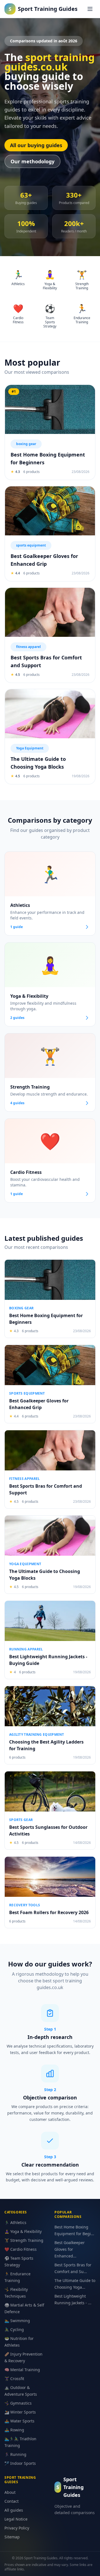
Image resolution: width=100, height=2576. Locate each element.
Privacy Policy (17, 2528)
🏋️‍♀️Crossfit (14, 2379)
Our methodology (32, 161)
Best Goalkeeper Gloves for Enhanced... (70, 2249)
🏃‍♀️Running (15, 2454)
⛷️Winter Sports (20, 2412)
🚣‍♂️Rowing (14, 2430)
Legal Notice (16, 2519)
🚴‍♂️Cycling (14, 2329)
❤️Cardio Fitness (21, 2249)
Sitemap (12, 2537)
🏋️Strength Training (24, 2240)
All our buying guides (36, 145)
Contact (12, 2501)
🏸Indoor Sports (20, 2463)
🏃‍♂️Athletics (15, 2222)
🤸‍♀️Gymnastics (18, 2403)
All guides (14, 2510)
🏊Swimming (17, 2321)
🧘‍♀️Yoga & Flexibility (23, 2231)
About (10, 2492)
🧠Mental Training (22, 2370)
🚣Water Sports (19, 2421)
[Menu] (90, 9)
